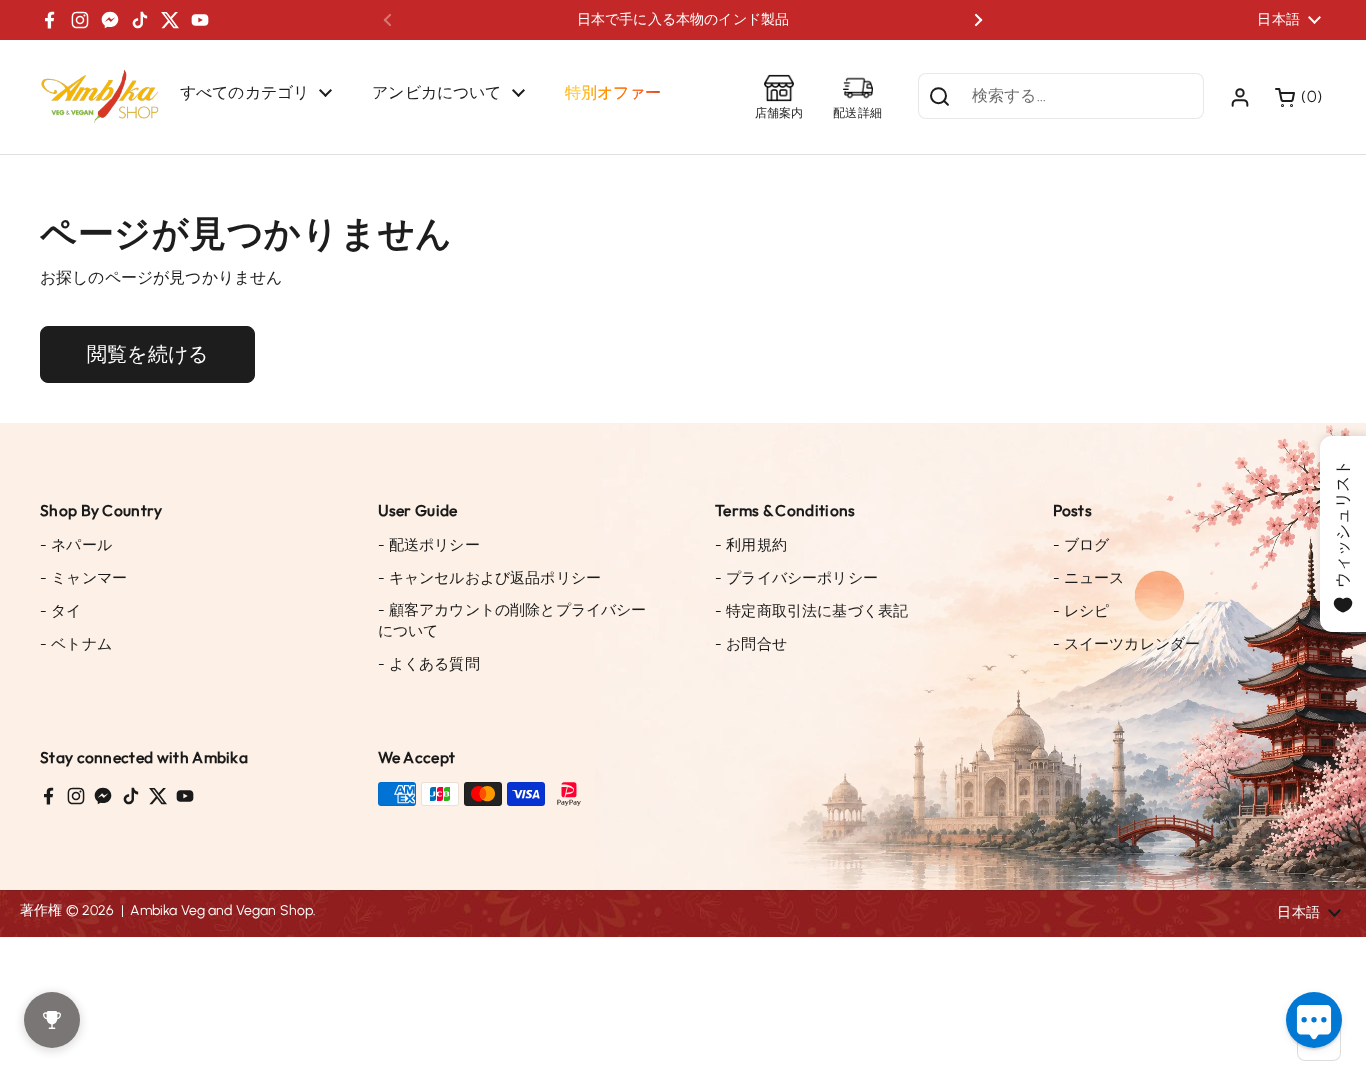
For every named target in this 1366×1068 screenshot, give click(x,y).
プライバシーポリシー (796, 578)
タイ (61, 611)
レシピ (1081, 611)
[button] (1300, 97)
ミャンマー (83, 578)
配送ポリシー (429, 545)
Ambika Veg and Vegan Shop (221, 910)
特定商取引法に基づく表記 (811, 611)
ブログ (1081, 545)
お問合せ (751, 644)
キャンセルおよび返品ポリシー (490, 578)
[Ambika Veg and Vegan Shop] (100, 97)
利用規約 (751, 545)
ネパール (76, 545)
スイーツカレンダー (1127, 644)
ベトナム (76, 644)
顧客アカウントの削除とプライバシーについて (512, 620)
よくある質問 (429, 664)
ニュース (1089, 578)
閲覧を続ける (147, 354)
